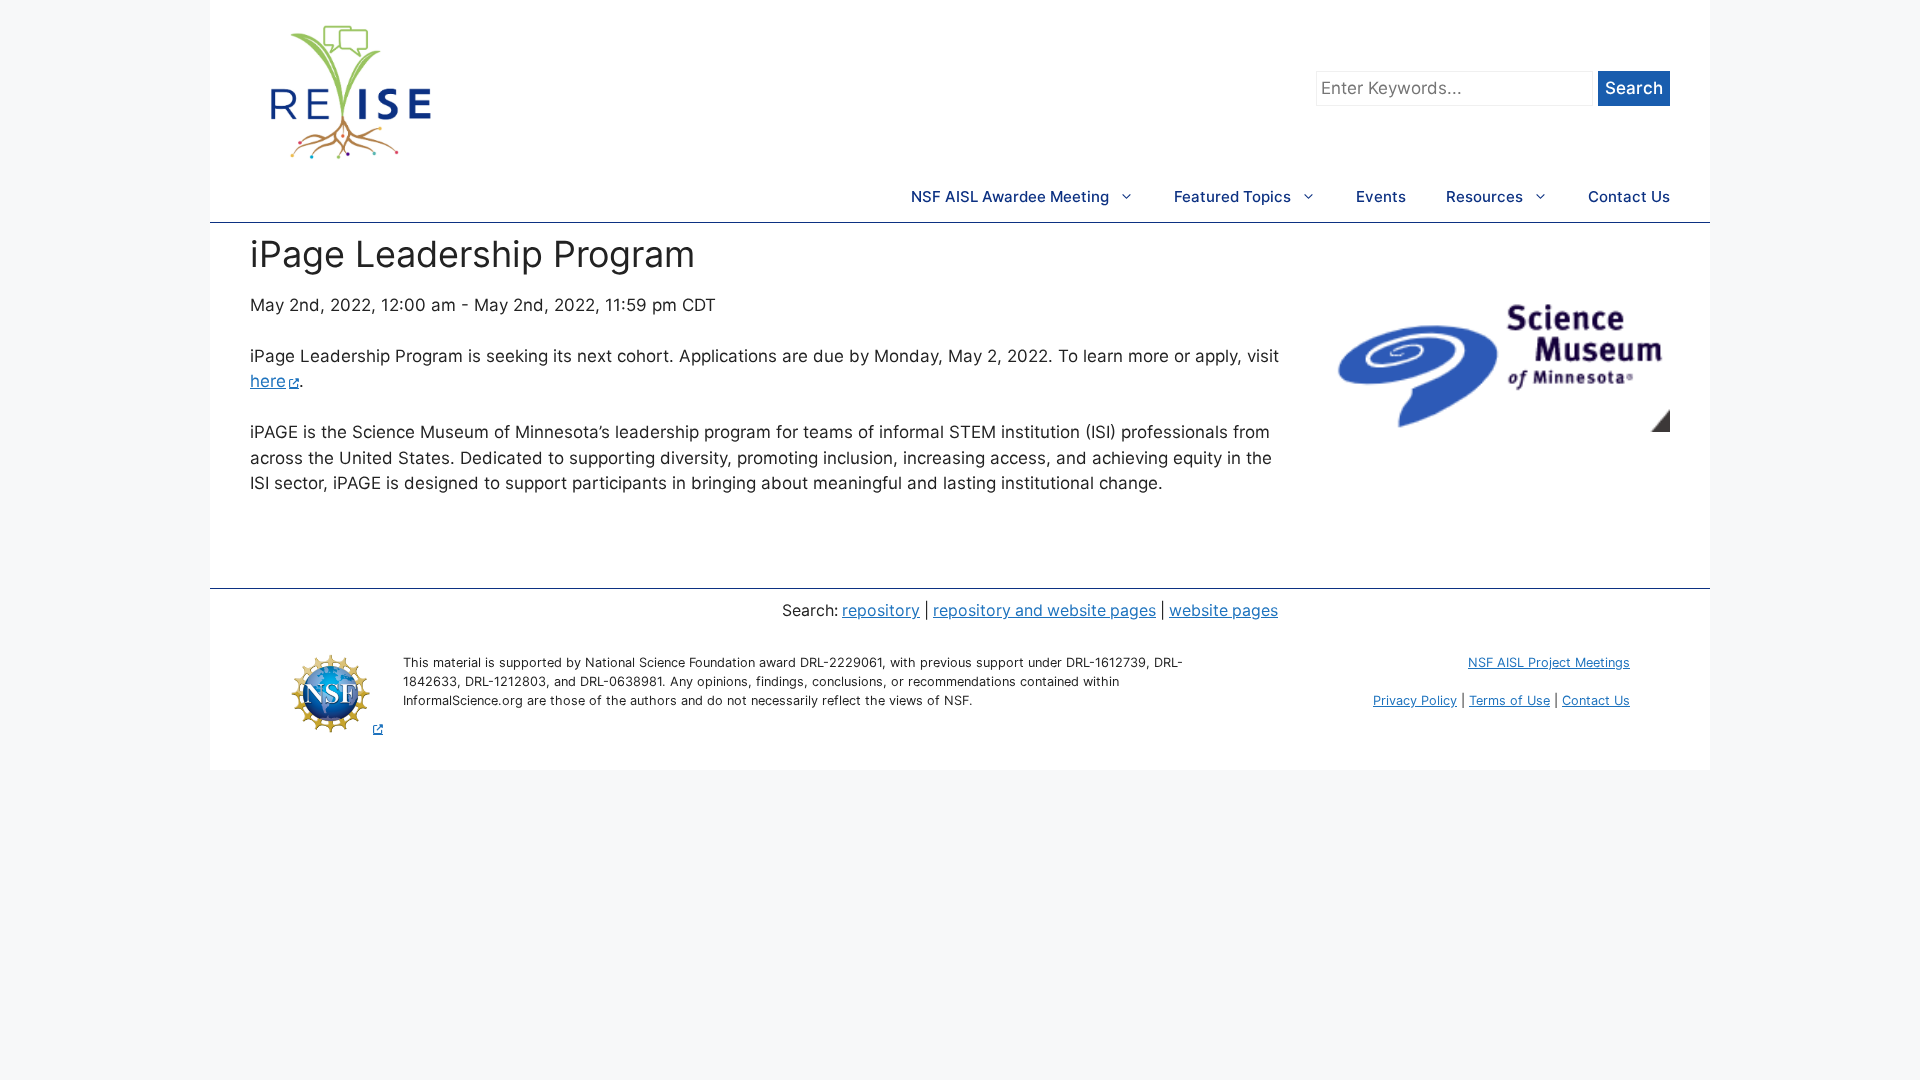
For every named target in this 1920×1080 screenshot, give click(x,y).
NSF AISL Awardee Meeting (1010, 196)
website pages (1223, 610)
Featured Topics (1232, 196)
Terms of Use (1509, 700)
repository (881, 610)
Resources (1484, 196)
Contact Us (1629, 196)
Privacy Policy (1415, 700)
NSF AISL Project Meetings (1549, 662)
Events (1381, 196)
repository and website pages (1044, 610)
